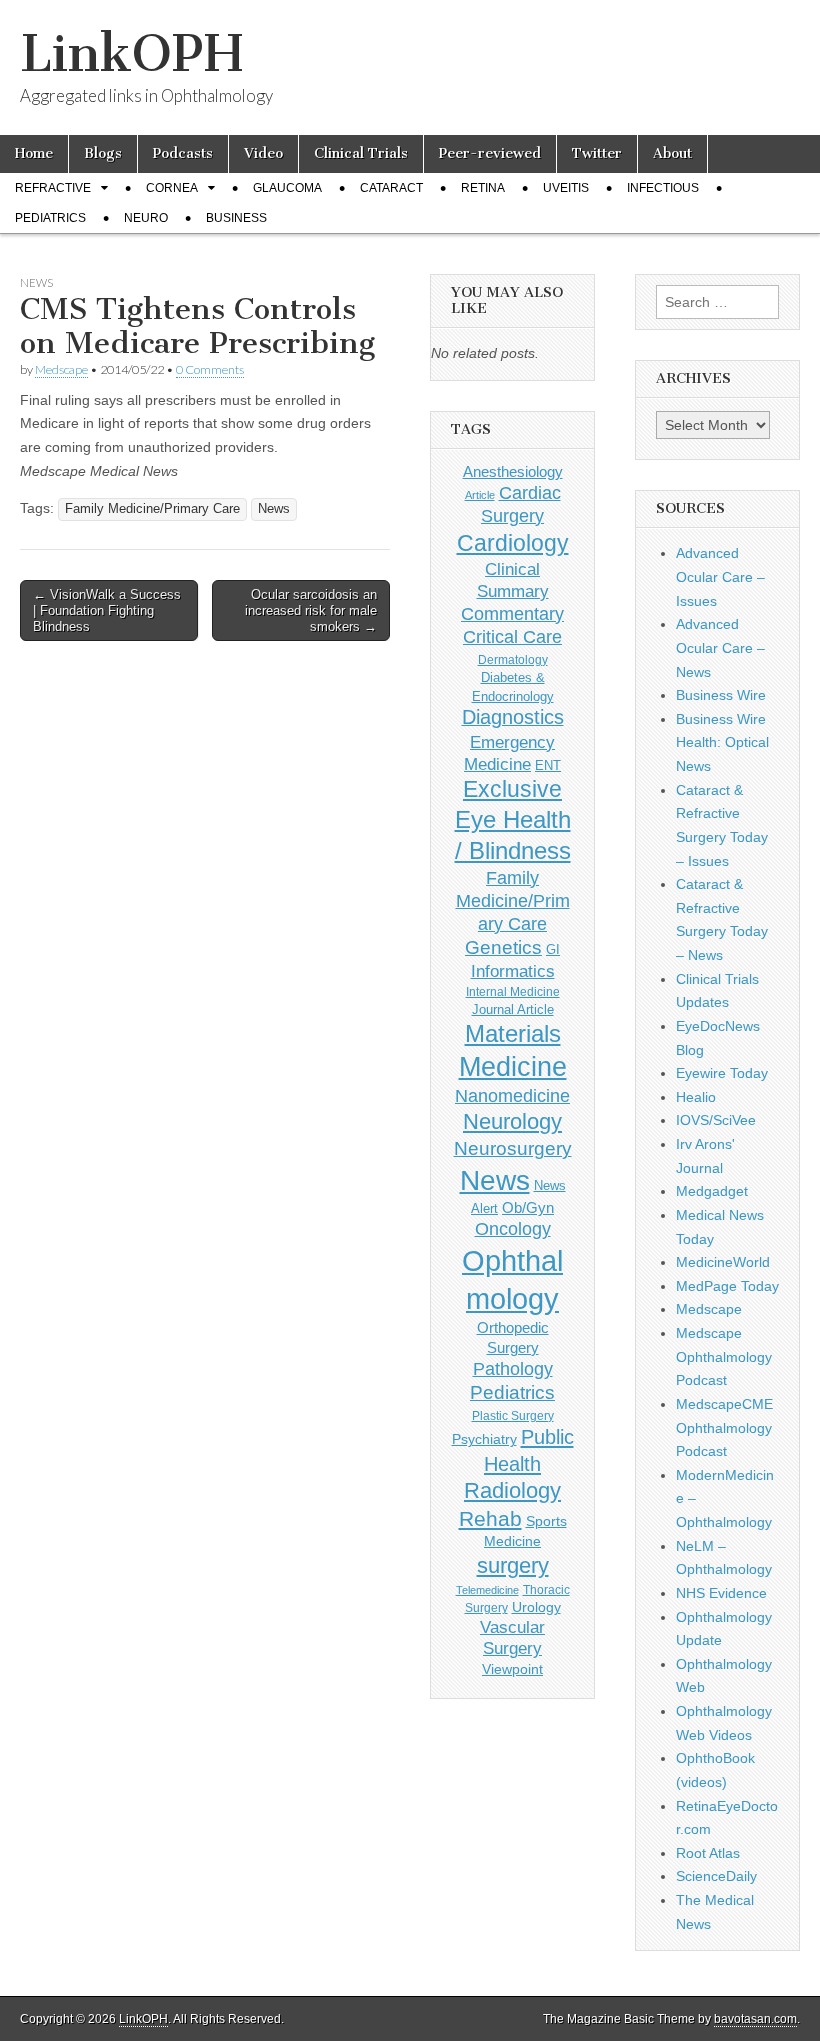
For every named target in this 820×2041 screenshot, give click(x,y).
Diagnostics (513, 717)
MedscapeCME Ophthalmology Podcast (724, 1427)
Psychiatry (484, 1439)
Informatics (513, 971)
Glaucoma (287, 188)
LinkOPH (131, 53)
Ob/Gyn (528, 1207)
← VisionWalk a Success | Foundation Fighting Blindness (107, 610)
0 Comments (210, 369)
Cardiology (513, 543)
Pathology (513, 1369)
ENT (548, 766)
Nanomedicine (512, 1096)
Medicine (513, 1067)
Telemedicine (487, 1590)
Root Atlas (708, 1853)
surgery (513, 1565)
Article (480, 495)
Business (236, 218)
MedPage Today (727, 1286)
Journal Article (513, 1009)
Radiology (512, 1490)
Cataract (391, 188)
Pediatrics (50, 218)
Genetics (503, 947)
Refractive (53, 188)
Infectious (663, 188)
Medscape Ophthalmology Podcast (724, 1356)
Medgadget (712, 1191)
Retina (483, 188)
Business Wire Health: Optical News (722, 742)
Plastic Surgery (513, 1416)
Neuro (146, 218)
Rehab (490, 1518)
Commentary (512, 614)
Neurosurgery (513, 1148)
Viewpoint (512, 1669)
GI (553, 949)
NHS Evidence (721, 1593)
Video (263, 153)
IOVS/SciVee (716, 1120)
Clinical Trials (361, 153)
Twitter (597, 153)
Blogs (103, 153)
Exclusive (512, 789)
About (672, 153)
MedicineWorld (723, 1262)
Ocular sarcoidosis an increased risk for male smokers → (311, 610)
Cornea (172, 188)
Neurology (512, 1121)
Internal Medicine (513, 992)
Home (34, 153)
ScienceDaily (716, 1876)
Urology (536, 1607)
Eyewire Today (722, 1073)
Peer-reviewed (490, 153)
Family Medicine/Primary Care (152, 509)
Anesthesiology (513, 471)
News (36, 282)
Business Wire (721, 695)
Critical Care (512, 637)
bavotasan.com (755, 2019)
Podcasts (183, 153)
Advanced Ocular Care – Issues (720, 576)
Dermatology (513, 660)
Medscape (61, 369)
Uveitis (566, 188)
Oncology (513, 1229)
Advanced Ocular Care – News (720, 647)
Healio (696, 1097)
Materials (513, 1034)
